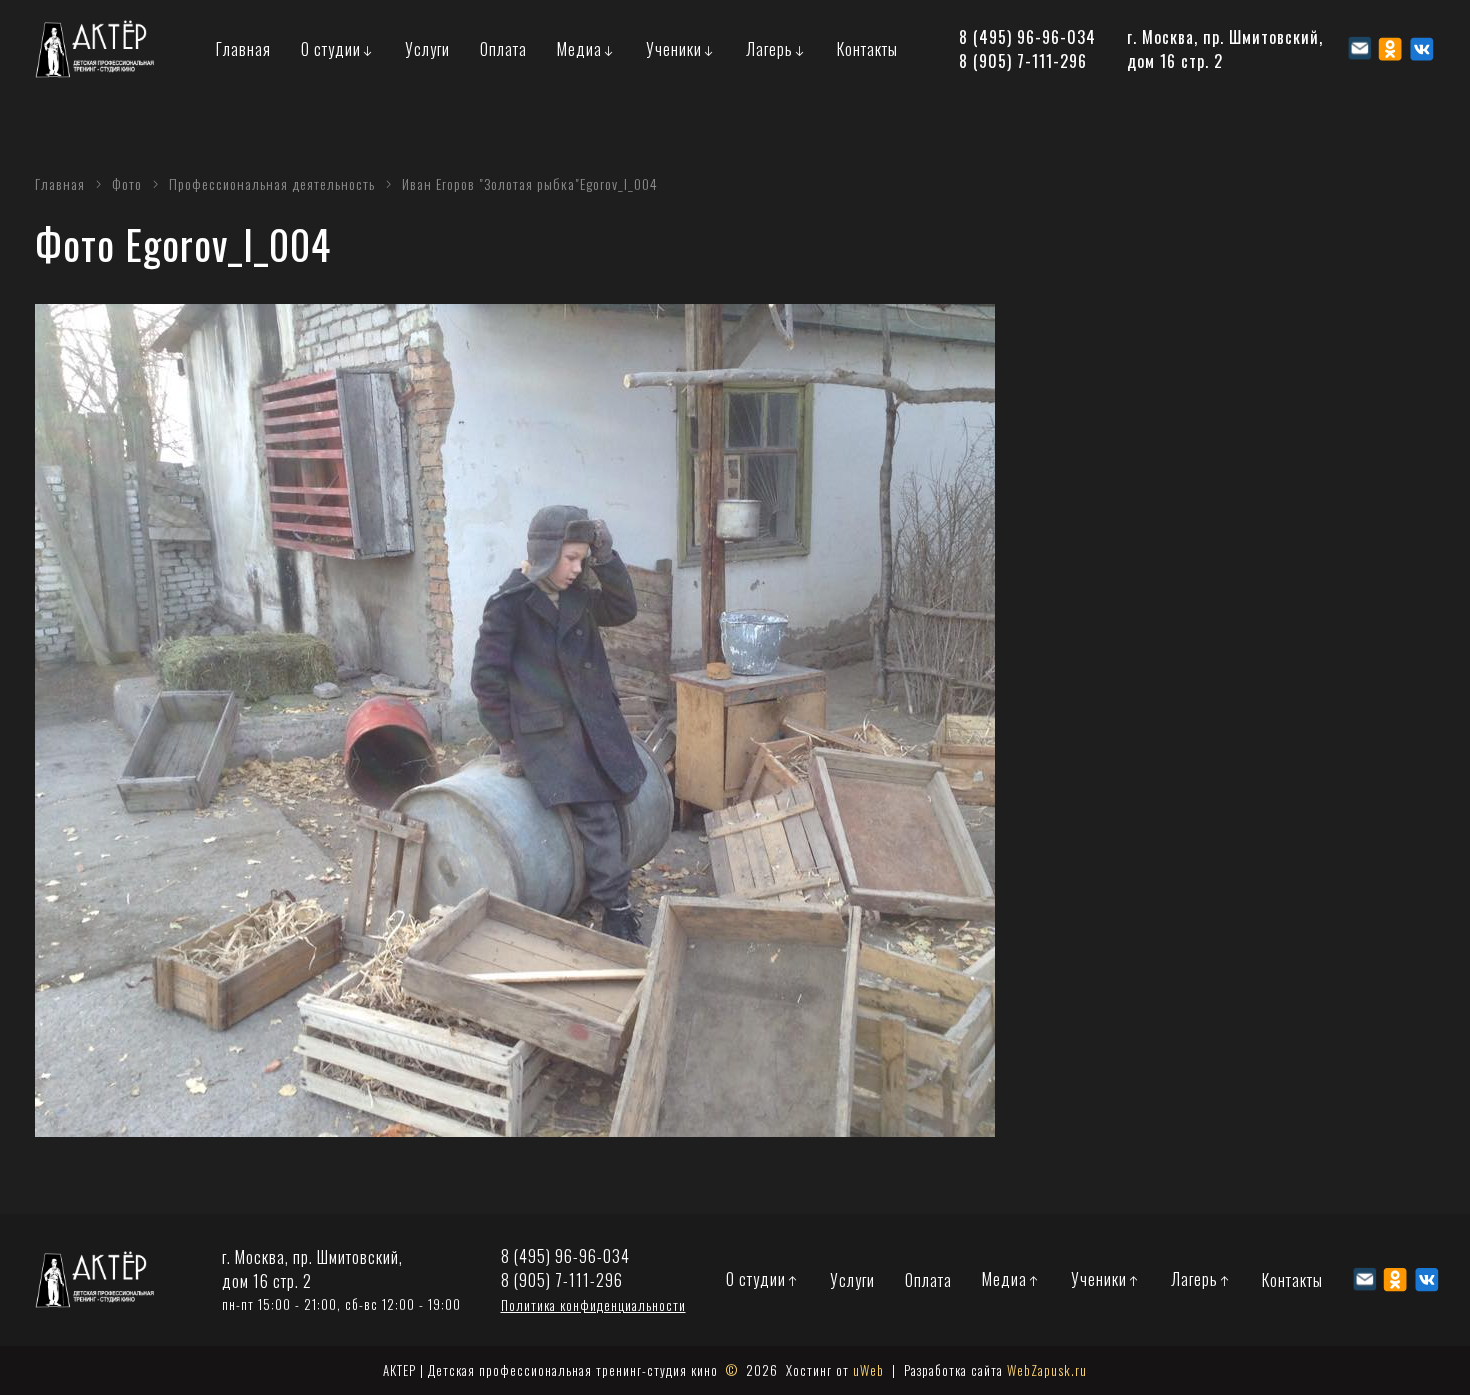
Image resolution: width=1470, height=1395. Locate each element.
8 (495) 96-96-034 (1027, 37)
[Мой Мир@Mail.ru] (1359, 48)
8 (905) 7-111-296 (1023, 61)
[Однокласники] (1390, 49)
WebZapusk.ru (1047, 1370)
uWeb (868, 1370)
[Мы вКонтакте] (1421, 49)
